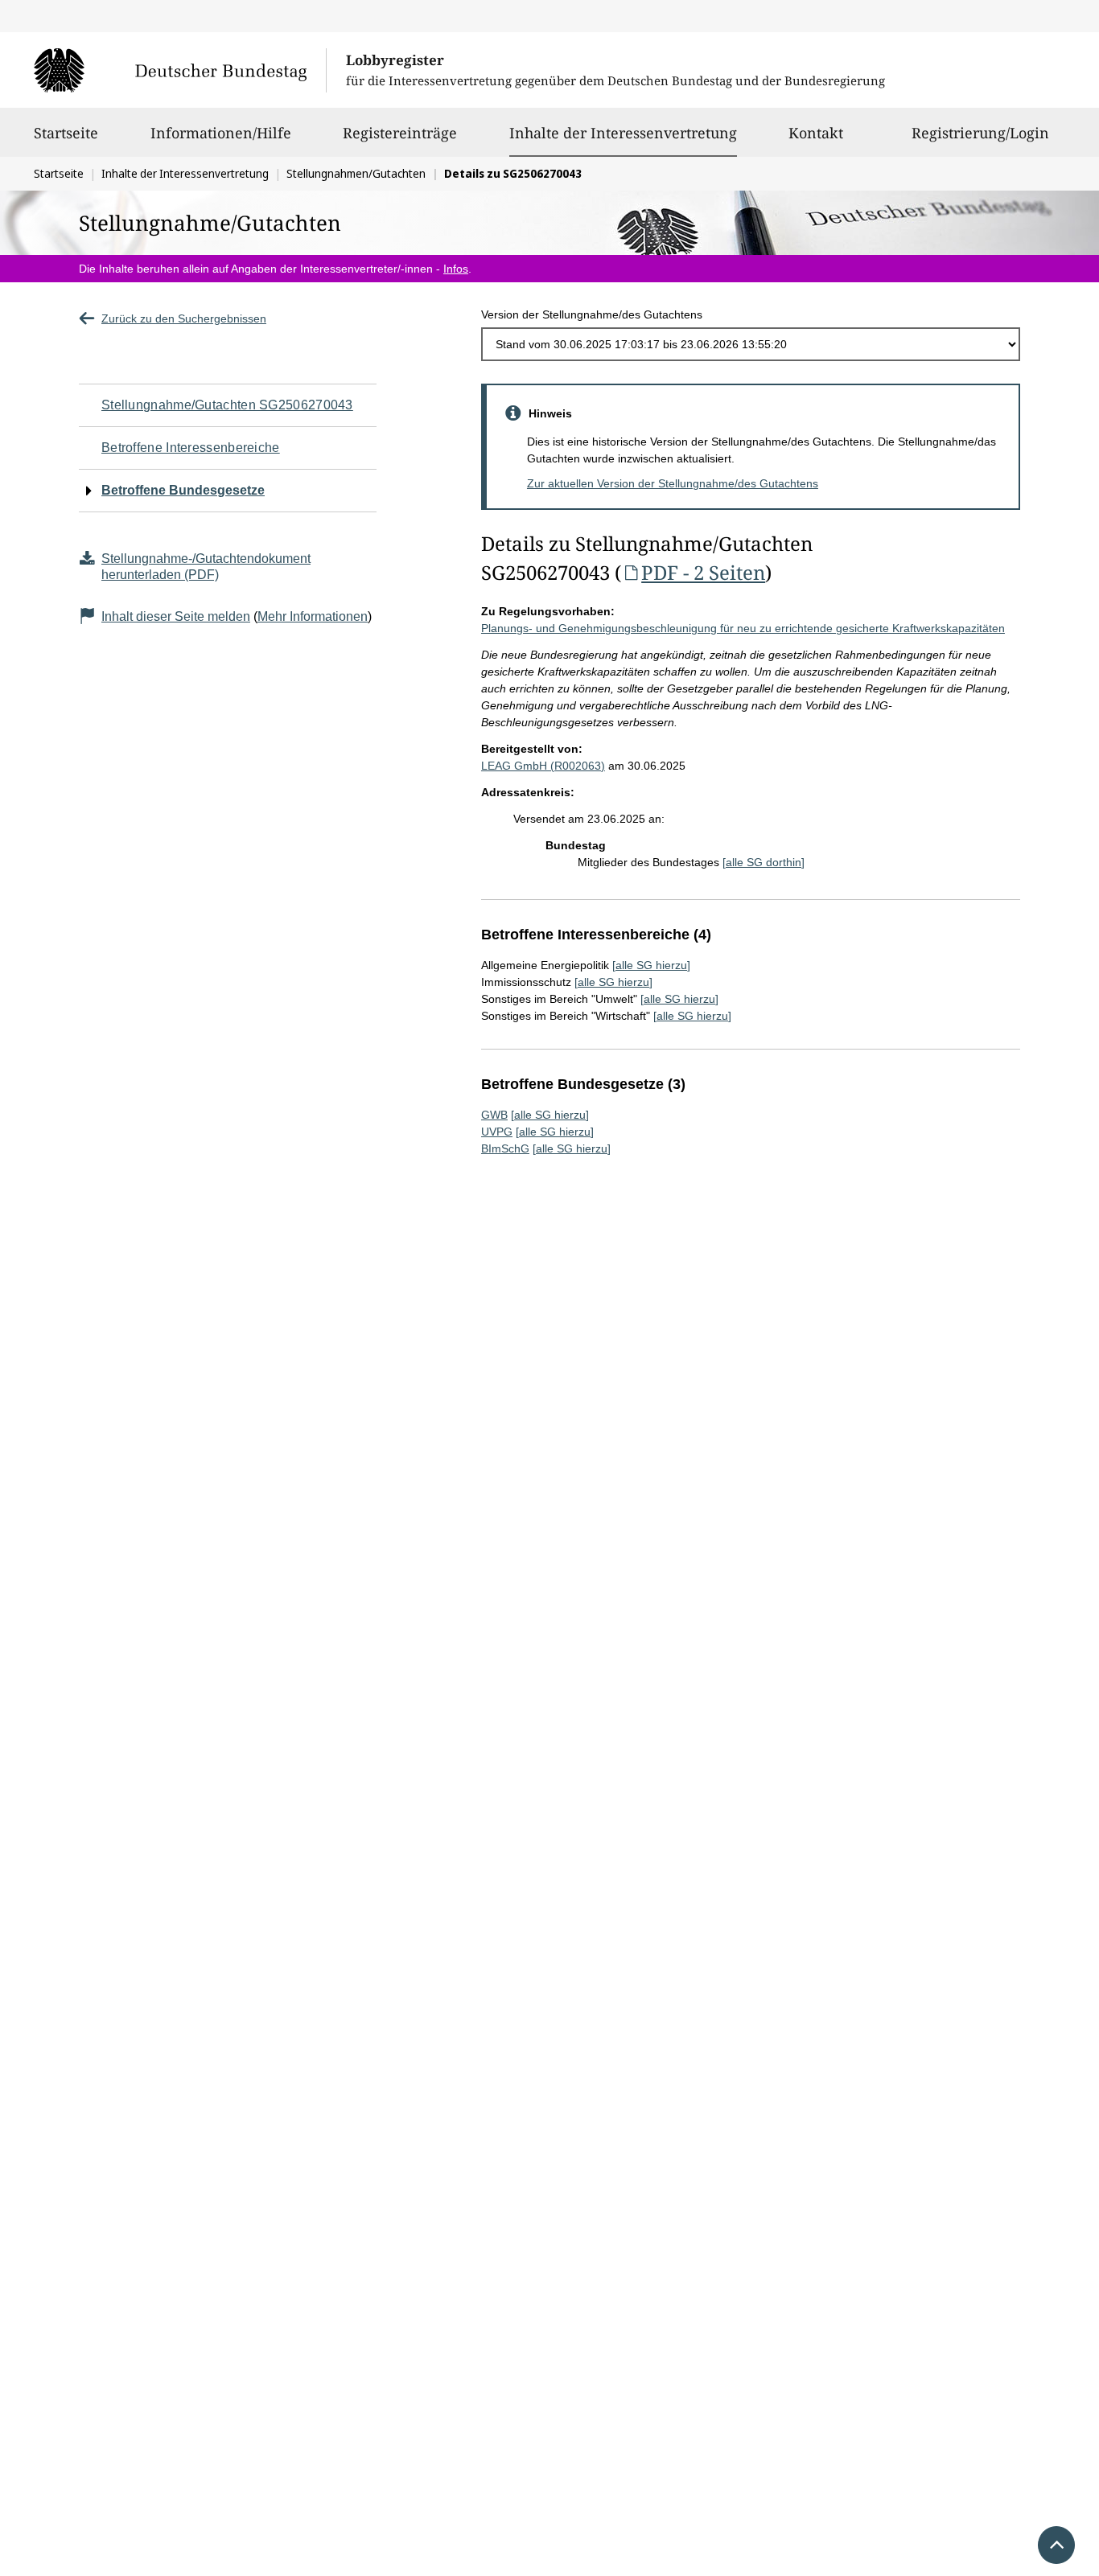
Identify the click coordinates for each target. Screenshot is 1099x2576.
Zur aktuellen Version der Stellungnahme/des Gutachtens (673, 483)
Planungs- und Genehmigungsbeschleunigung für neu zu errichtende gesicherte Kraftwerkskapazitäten (743, 628)
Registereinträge (400, 133)
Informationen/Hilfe (221, 133)
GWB (494, 1115)
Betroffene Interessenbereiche (191, 448)
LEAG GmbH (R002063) (543, 766)
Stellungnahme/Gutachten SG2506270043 (227, 405)
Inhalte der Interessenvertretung (623, 132)
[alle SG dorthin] (764, 862)
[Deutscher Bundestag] (180, 70)
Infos (456, 269)
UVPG (497, 1132)
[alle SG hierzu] (651, 965)
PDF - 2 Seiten (703, 572)
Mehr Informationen (313, 616)
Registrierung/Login (980, 133)
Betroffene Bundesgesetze (183, 490)
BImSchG (505, 1148)
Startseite (66, 133)
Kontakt (816, 133)
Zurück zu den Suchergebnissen (184, 318)
